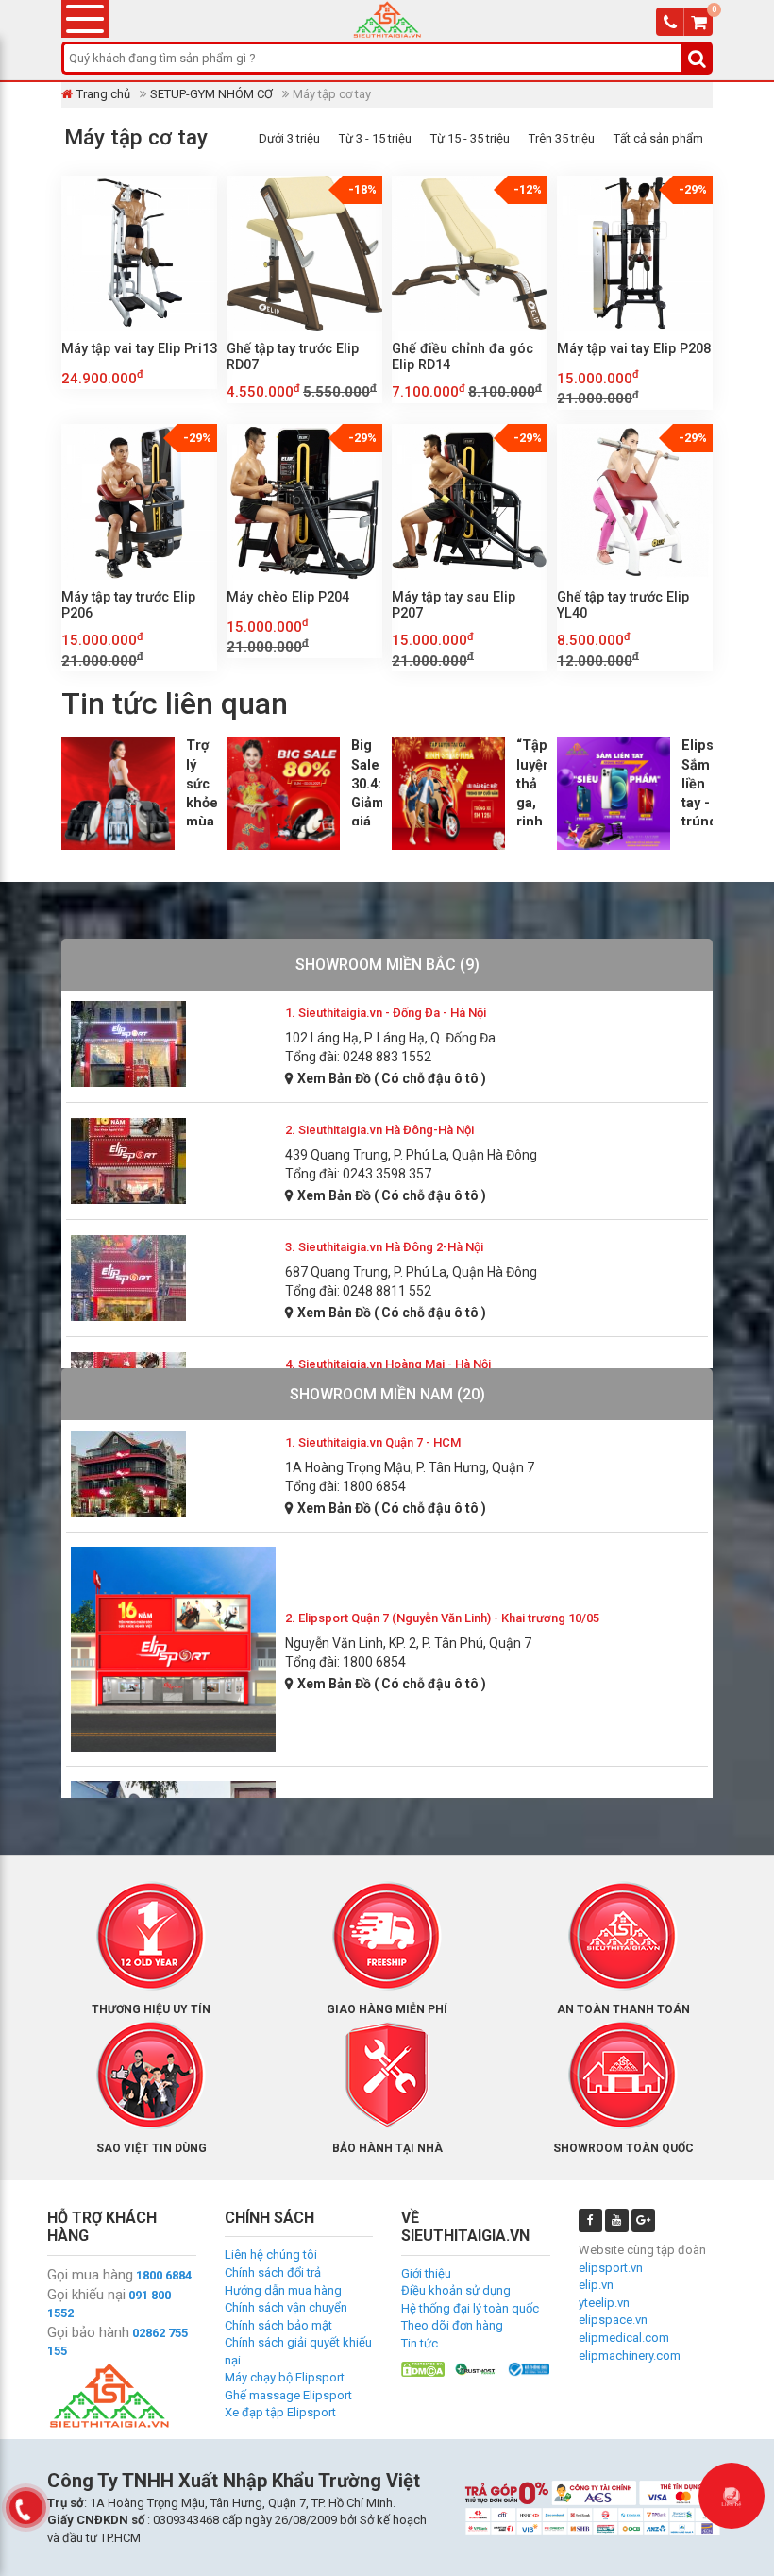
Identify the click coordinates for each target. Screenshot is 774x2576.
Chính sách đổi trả (273, 2272)
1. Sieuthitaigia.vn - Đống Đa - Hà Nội (386, 1013)
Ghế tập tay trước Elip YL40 (623, 605)
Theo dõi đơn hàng (452, 2325)
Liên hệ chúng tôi (271, 2254)
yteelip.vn (604, 2303)
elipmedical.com (624, 2338)
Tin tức (420, 2343)
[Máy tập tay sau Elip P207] (470, 502)
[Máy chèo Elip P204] (304, 502)
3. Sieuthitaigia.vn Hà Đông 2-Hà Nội (384, 1247)
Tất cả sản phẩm (658, 138)
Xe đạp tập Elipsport (280, 2412)
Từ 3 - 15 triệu (375, 138)
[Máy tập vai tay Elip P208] (635, 254)
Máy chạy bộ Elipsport (285, 2377)
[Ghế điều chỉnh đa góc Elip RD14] (470, 254)
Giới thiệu (426, 2273)
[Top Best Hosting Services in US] (476, 2368)
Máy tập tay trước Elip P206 (128, 605)
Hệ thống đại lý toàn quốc (470, 2308)
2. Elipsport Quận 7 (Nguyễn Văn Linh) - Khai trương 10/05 (442, 1618)
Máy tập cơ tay (136, 137)
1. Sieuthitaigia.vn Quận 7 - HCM (373, 1442)
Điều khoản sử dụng (456, 2290)
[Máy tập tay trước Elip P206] (139, 502)
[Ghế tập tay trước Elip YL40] (635, 502)
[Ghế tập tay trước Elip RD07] (304, 254)
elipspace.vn (613, 2320)
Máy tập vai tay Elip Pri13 (139, 348)
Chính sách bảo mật (278, 2325)
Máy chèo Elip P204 (288, 597)
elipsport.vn (611, 2268)
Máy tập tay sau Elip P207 (454, 605)
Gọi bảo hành (88, 2332)
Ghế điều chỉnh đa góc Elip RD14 (463, 356)
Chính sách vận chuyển (286, 2307)
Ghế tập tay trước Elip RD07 (293, 356)
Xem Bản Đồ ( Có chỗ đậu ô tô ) (392, 1078)
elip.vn (596, 2285)
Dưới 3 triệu (289, 138)
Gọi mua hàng (90, 2275)
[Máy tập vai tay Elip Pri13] (139, 254)
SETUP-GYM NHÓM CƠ (211, 94)
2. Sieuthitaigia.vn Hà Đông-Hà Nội (379, 1130)
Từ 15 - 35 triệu (470, 138)
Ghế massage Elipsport (288, 2395)
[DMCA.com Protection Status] (423, 2368)
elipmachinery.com (630, 2356)
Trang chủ (103, 94)
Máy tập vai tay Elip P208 (634, 348)
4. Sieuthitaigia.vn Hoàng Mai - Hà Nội (388, 1364)
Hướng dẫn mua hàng (283, 2290)
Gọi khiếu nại (86, 2295)
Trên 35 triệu (562, 138)
